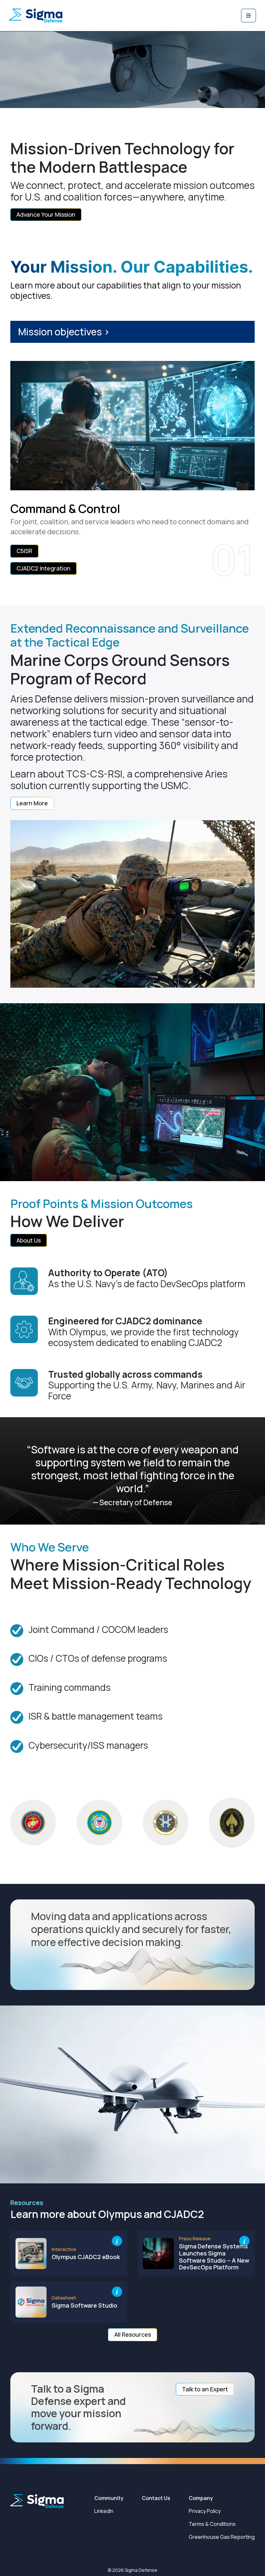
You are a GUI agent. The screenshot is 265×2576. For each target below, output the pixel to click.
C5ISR (24, 551)
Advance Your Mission (46, 214)
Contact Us (156, 2498)
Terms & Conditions (212, 2524)
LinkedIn (104, 2511)
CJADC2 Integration (43, 568)
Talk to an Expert (205, 2389)
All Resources (133, 2334)
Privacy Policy (205, 2511)
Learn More (32, 803)
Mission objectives (64, 332)
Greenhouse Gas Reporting (222, 2537)
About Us (29, 1240)
